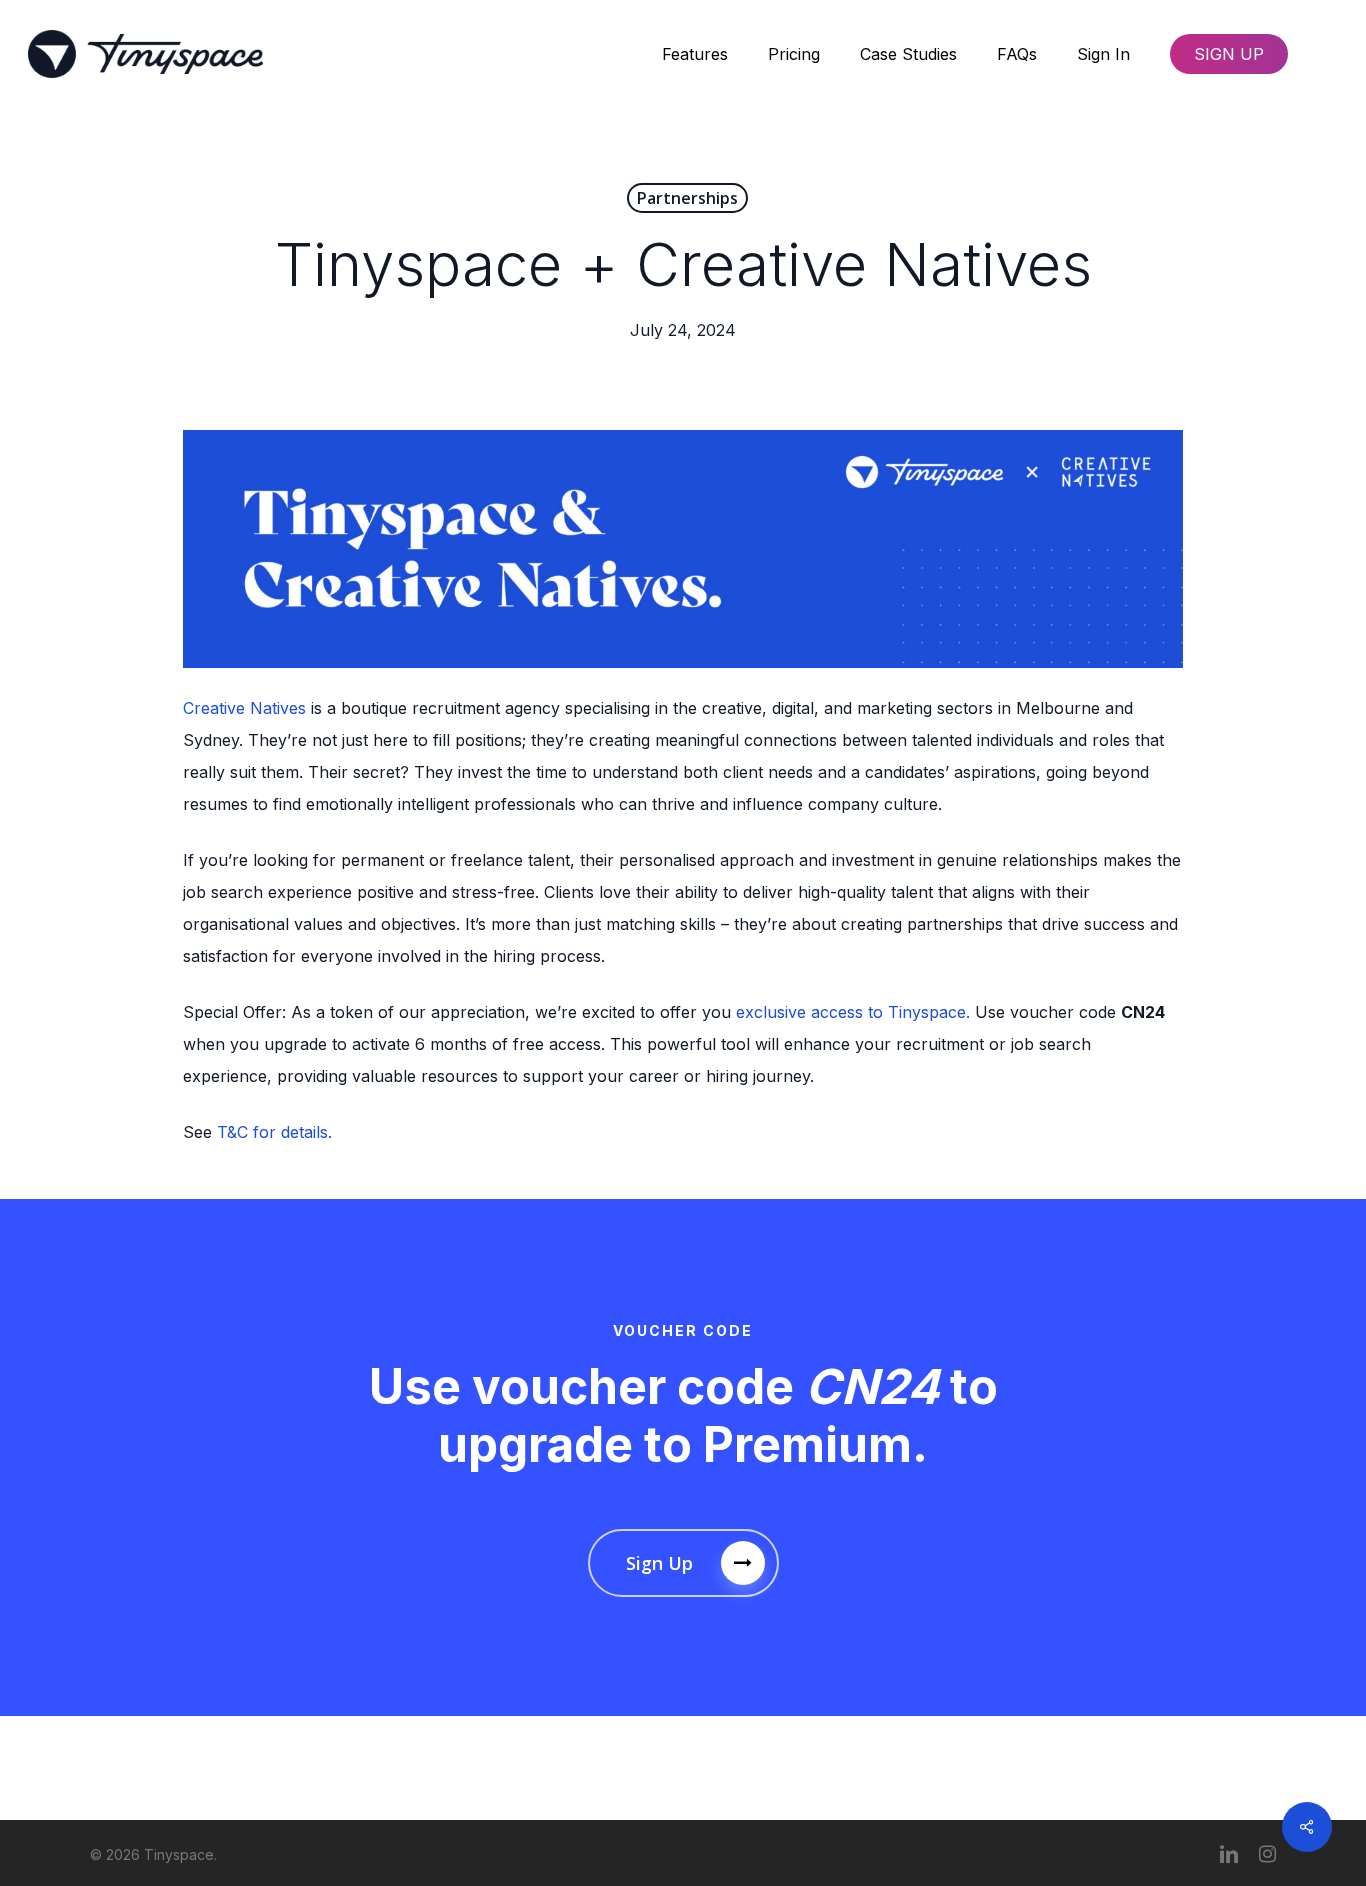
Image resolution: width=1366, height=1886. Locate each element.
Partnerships (687, 198)
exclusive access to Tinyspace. (853, 1012)
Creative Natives (244, 708)
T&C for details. (274, 1132)
